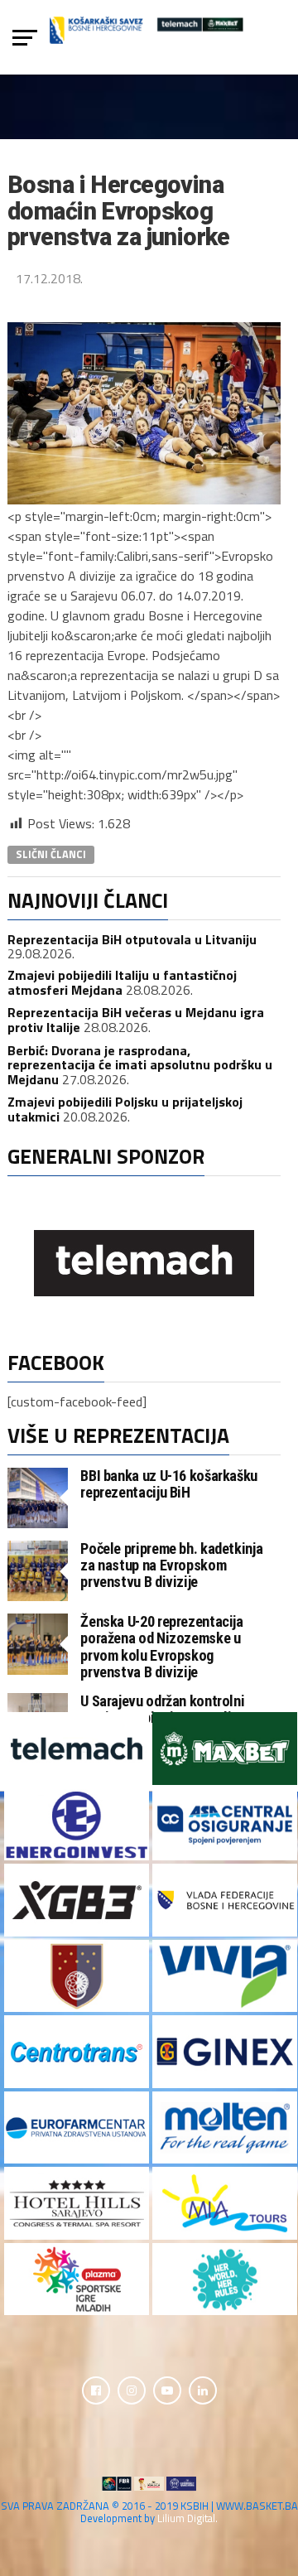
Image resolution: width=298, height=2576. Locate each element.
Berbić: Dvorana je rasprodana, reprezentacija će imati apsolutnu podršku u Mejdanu (140, 1065)
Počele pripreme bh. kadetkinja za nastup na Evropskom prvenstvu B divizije (171, 1565)
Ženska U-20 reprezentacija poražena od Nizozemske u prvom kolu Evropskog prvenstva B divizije (161, 1647)
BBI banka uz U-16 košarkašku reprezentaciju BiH (169, 1484)
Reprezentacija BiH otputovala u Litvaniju (132, 939)
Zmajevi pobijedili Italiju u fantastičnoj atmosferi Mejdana (122, 982)
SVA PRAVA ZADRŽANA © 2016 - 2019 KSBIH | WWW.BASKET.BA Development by (149, 2512)
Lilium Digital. (187, 2518)
